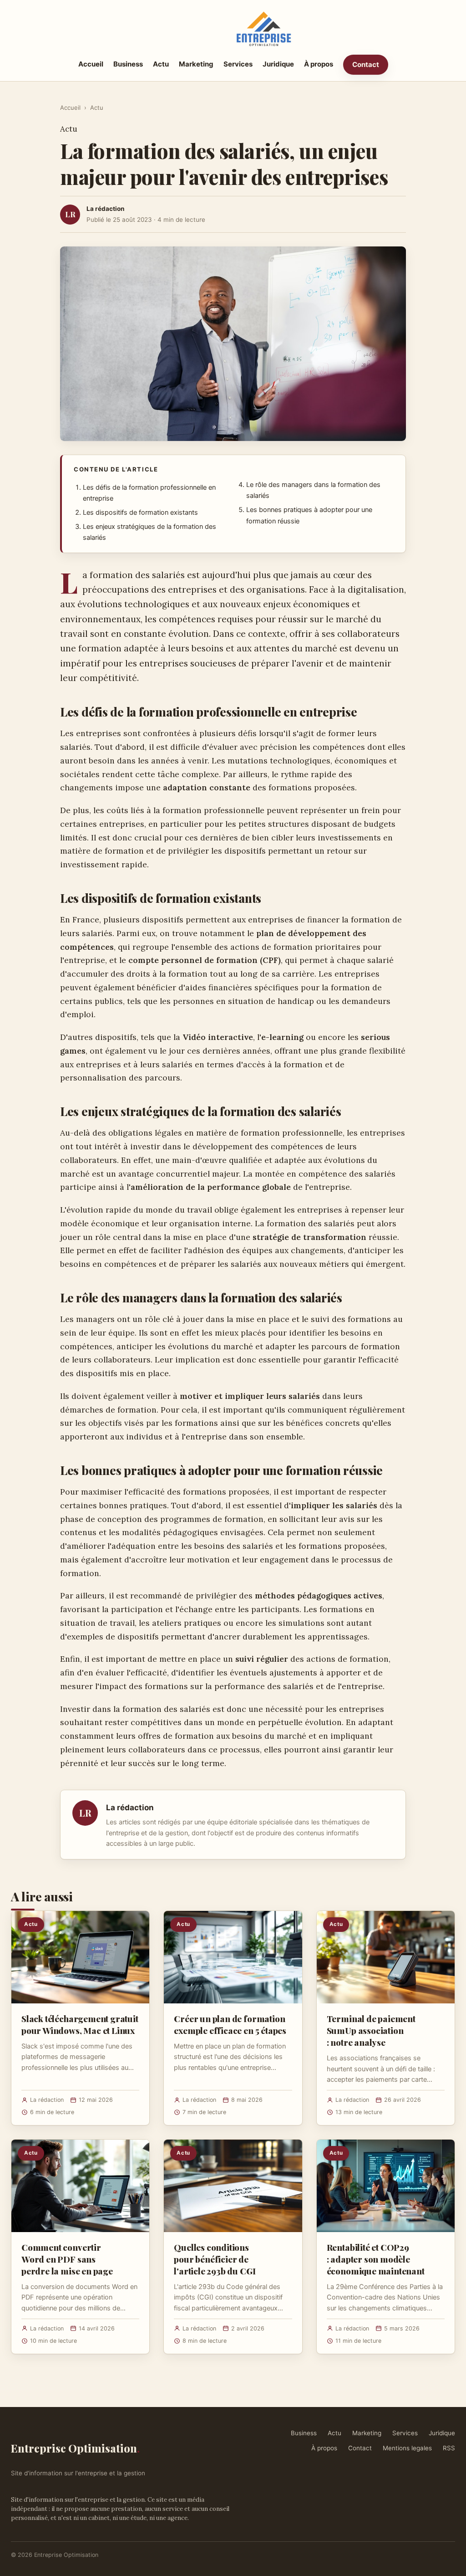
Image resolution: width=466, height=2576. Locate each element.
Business (128, 64)
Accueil (91, 64)
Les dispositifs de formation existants (140, 512)
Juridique (278, 64)
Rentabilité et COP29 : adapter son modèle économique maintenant (376, 2259)
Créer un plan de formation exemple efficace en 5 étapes (230, 2024)
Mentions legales (407, 2448)
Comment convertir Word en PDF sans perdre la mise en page (67, 2259)
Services (238, 64)
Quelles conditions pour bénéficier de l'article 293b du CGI (215, 2259)
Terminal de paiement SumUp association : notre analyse (371, 2030)
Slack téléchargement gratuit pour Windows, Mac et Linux (80, 2024)
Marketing (196, 64)
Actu (161, 64)
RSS (449, 2448)
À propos (319, 64)
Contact (366, 64)
